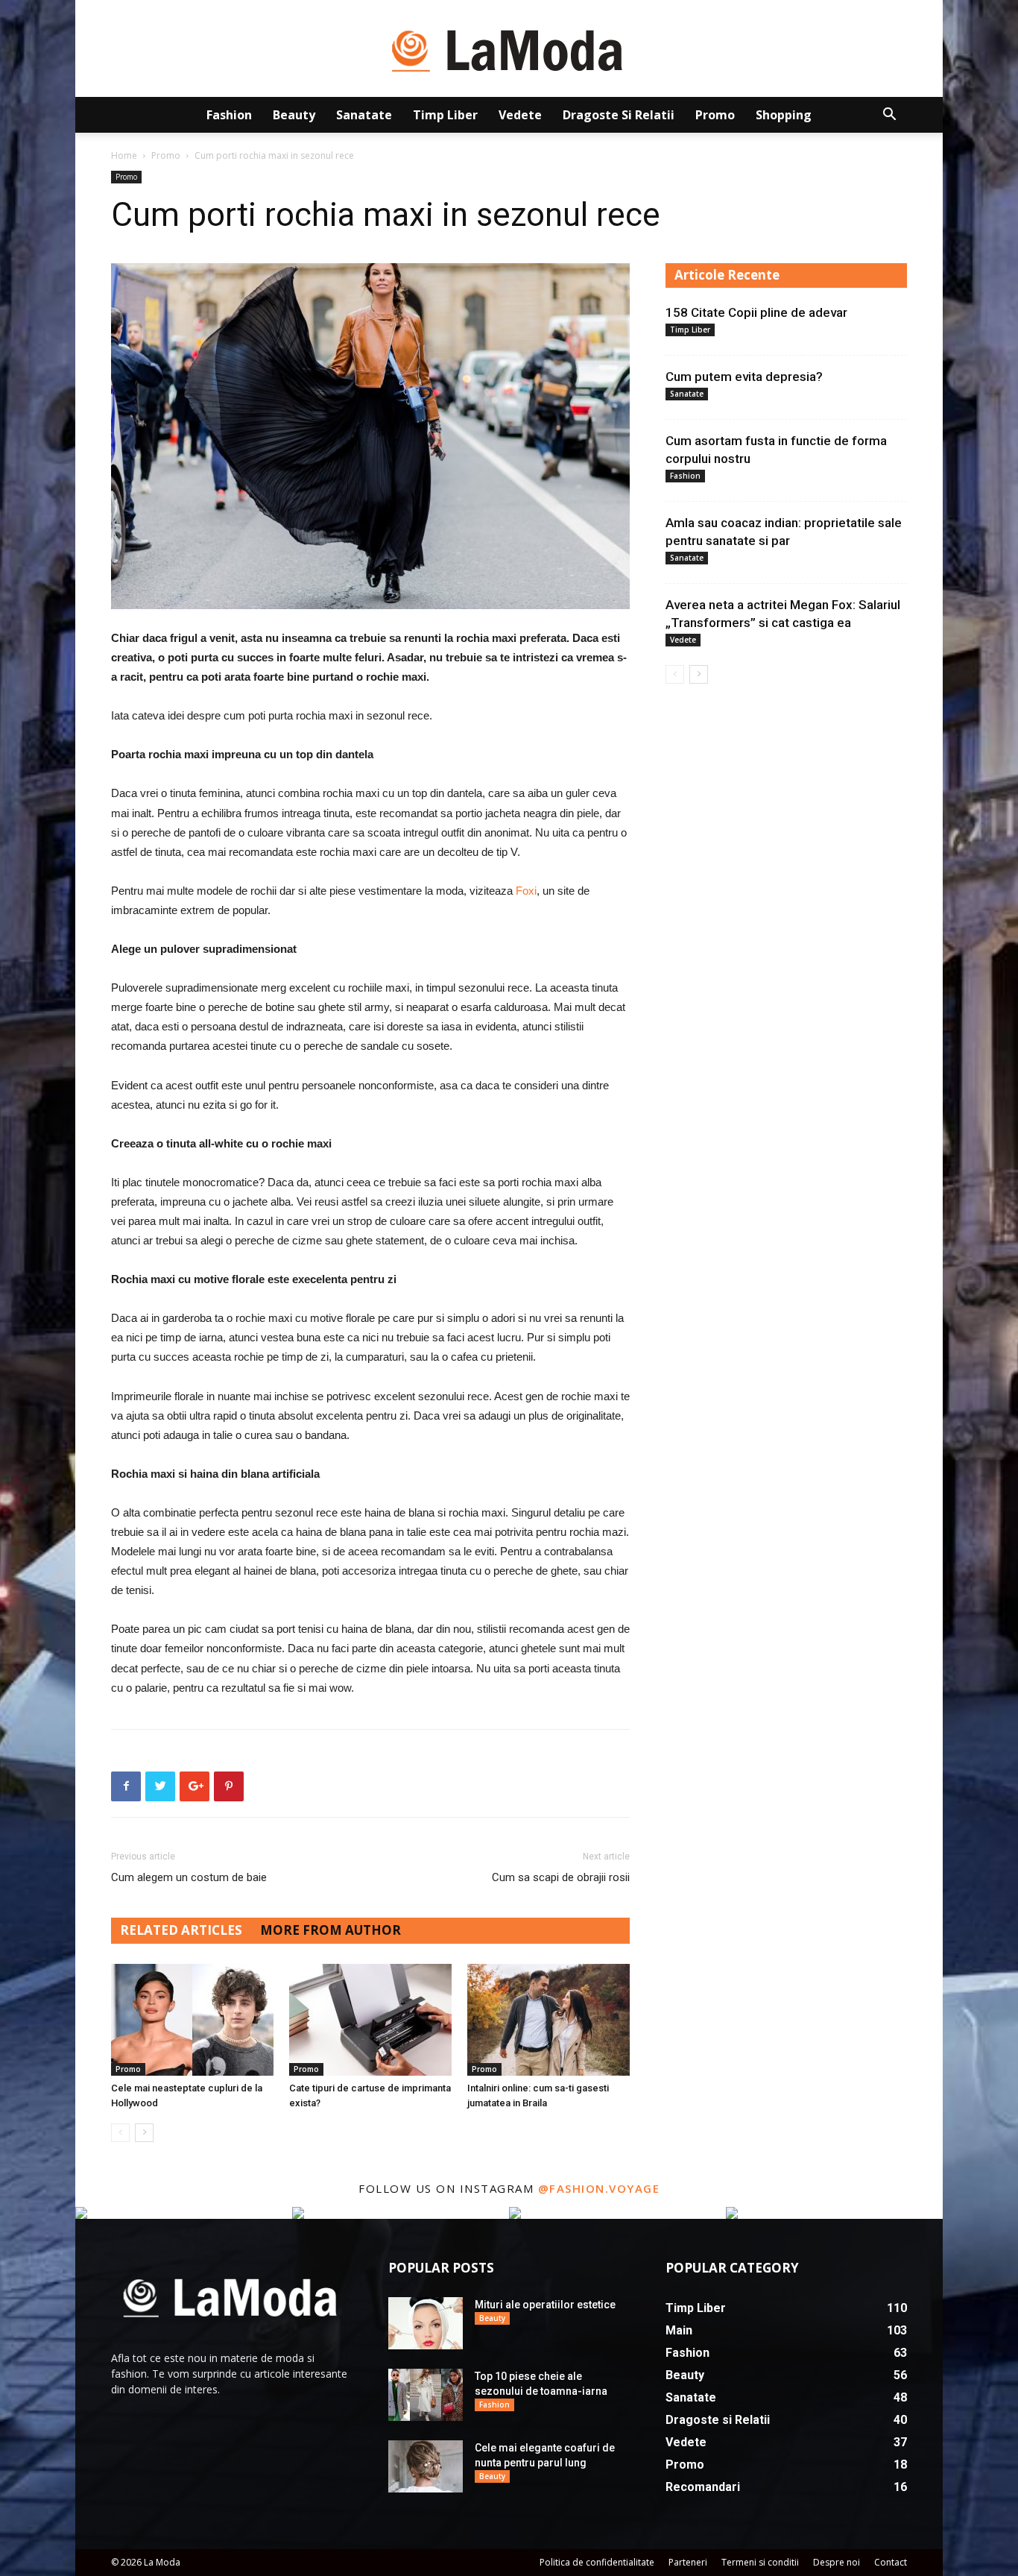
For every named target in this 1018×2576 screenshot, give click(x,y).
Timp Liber (445, 115)
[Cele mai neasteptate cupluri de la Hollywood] (192, 2020)
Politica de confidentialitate (597, 2562)
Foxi (526, 891)
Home (124, 155)
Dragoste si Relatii (619, 115)
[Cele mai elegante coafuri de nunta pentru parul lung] (426, 2466)
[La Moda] (509, 49)
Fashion (229, 115)
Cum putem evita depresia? (744, 377)
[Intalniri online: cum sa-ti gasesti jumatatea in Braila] (548, 2020)
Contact (891, 2562)
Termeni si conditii (760, 2562)
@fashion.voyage (599, 2188)
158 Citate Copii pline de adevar (756, 312)
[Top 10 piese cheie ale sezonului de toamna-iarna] (426, 2395)
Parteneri (688, 2562)
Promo (715, 115)
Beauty (294, 115)
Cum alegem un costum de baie (189, 1877)
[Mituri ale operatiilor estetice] (426, 2323)
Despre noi (837, 2562)
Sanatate (364, 115)
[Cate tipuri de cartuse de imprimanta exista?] (370, 2020)
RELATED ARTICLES (181, 1930)
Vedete (520, 115)
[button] (889, 116)
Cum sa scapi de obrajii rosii (561, 1877)
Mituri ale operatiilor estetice (545, 2305)
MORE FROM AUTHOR (331, 1930)
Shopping (784, 115)
